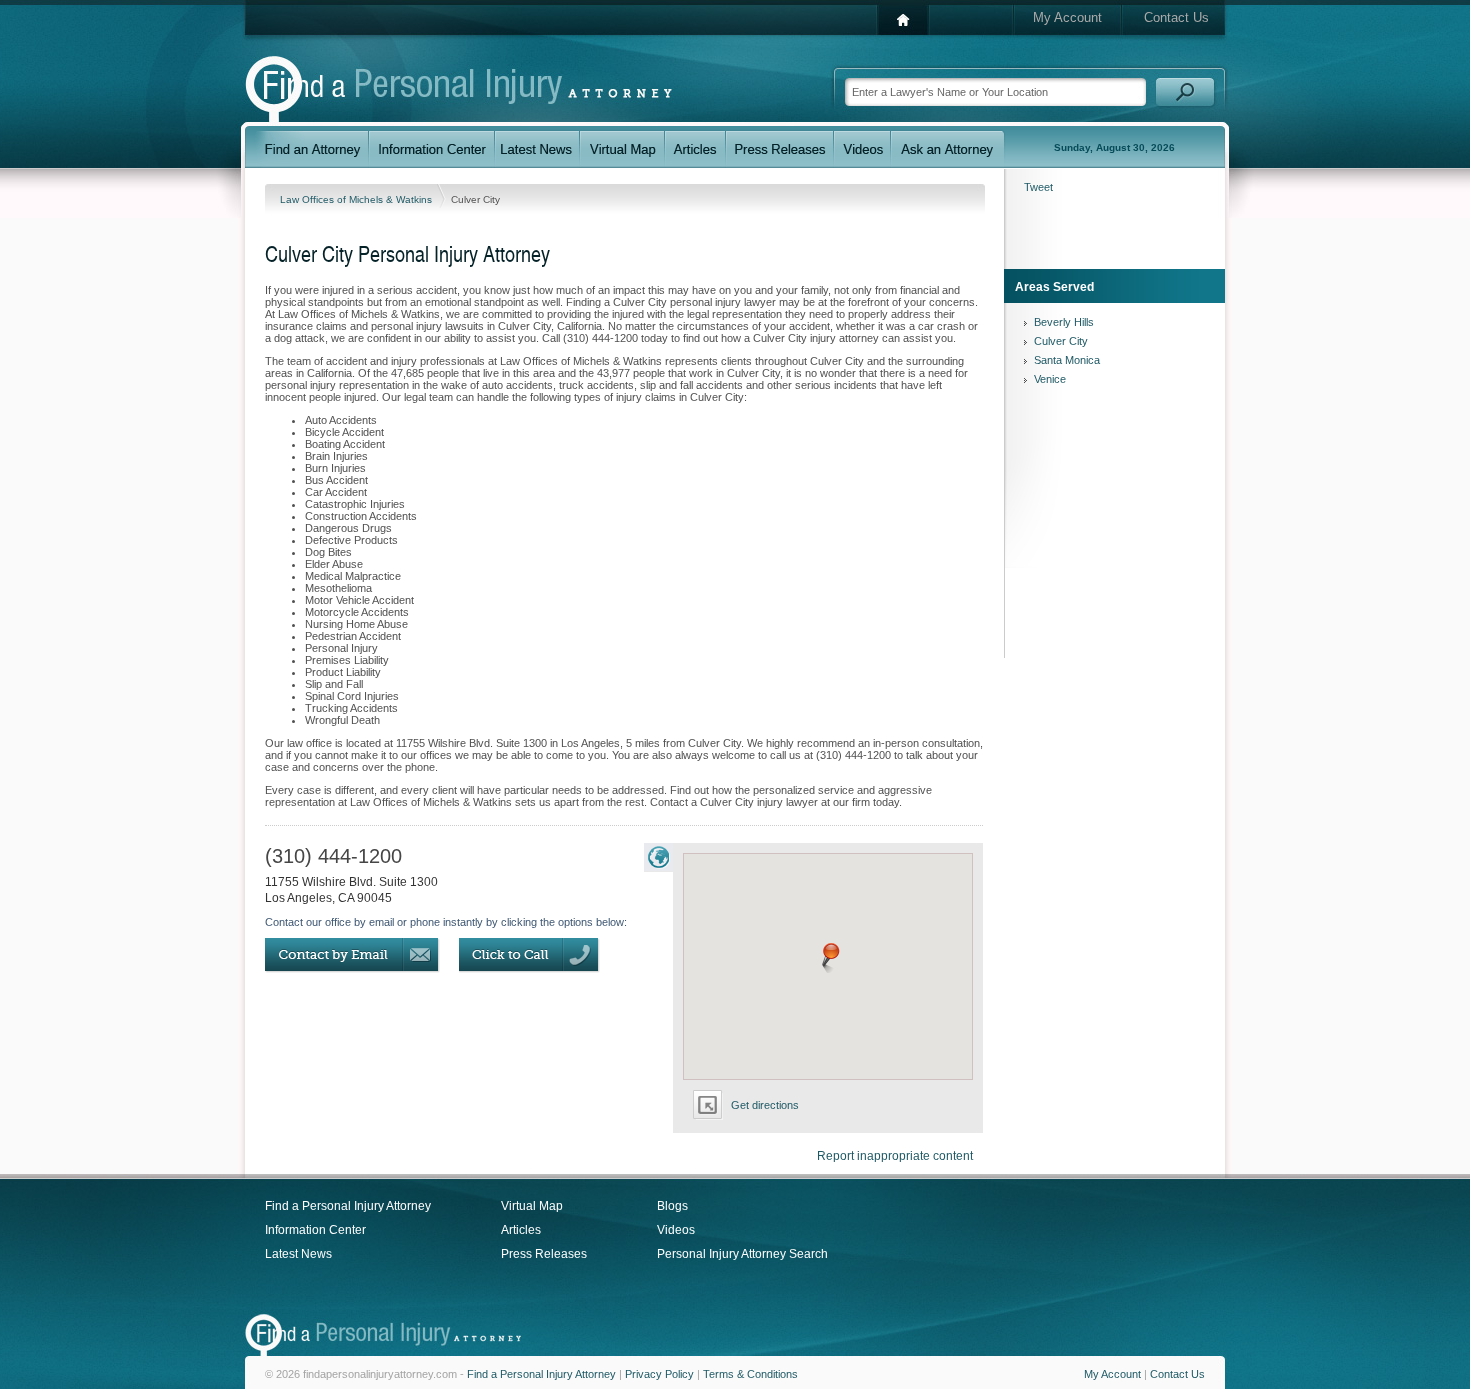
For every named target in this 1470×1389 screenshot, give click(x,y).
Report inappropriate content (895, 1156)
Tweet (1038, 187)
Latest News (298, 1254)
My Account (1067, 17)
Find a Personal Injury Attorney (348, 1206)
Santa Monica (1067, 360)
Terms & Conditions (750, 1374)
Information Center (315, 1230)
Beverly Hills (1064, 322)
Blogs (672, 1206)
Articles (521, 1230)
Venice (1050, 379)
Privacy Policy (659, 1374)
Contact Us (1176, 17)
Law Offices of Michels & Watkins (357, 199)
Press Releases (544, 1254)
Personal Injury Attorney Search (742, 1254)
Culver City (1061, 341)
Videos (676, 1230)
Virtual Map (532, 1206)
